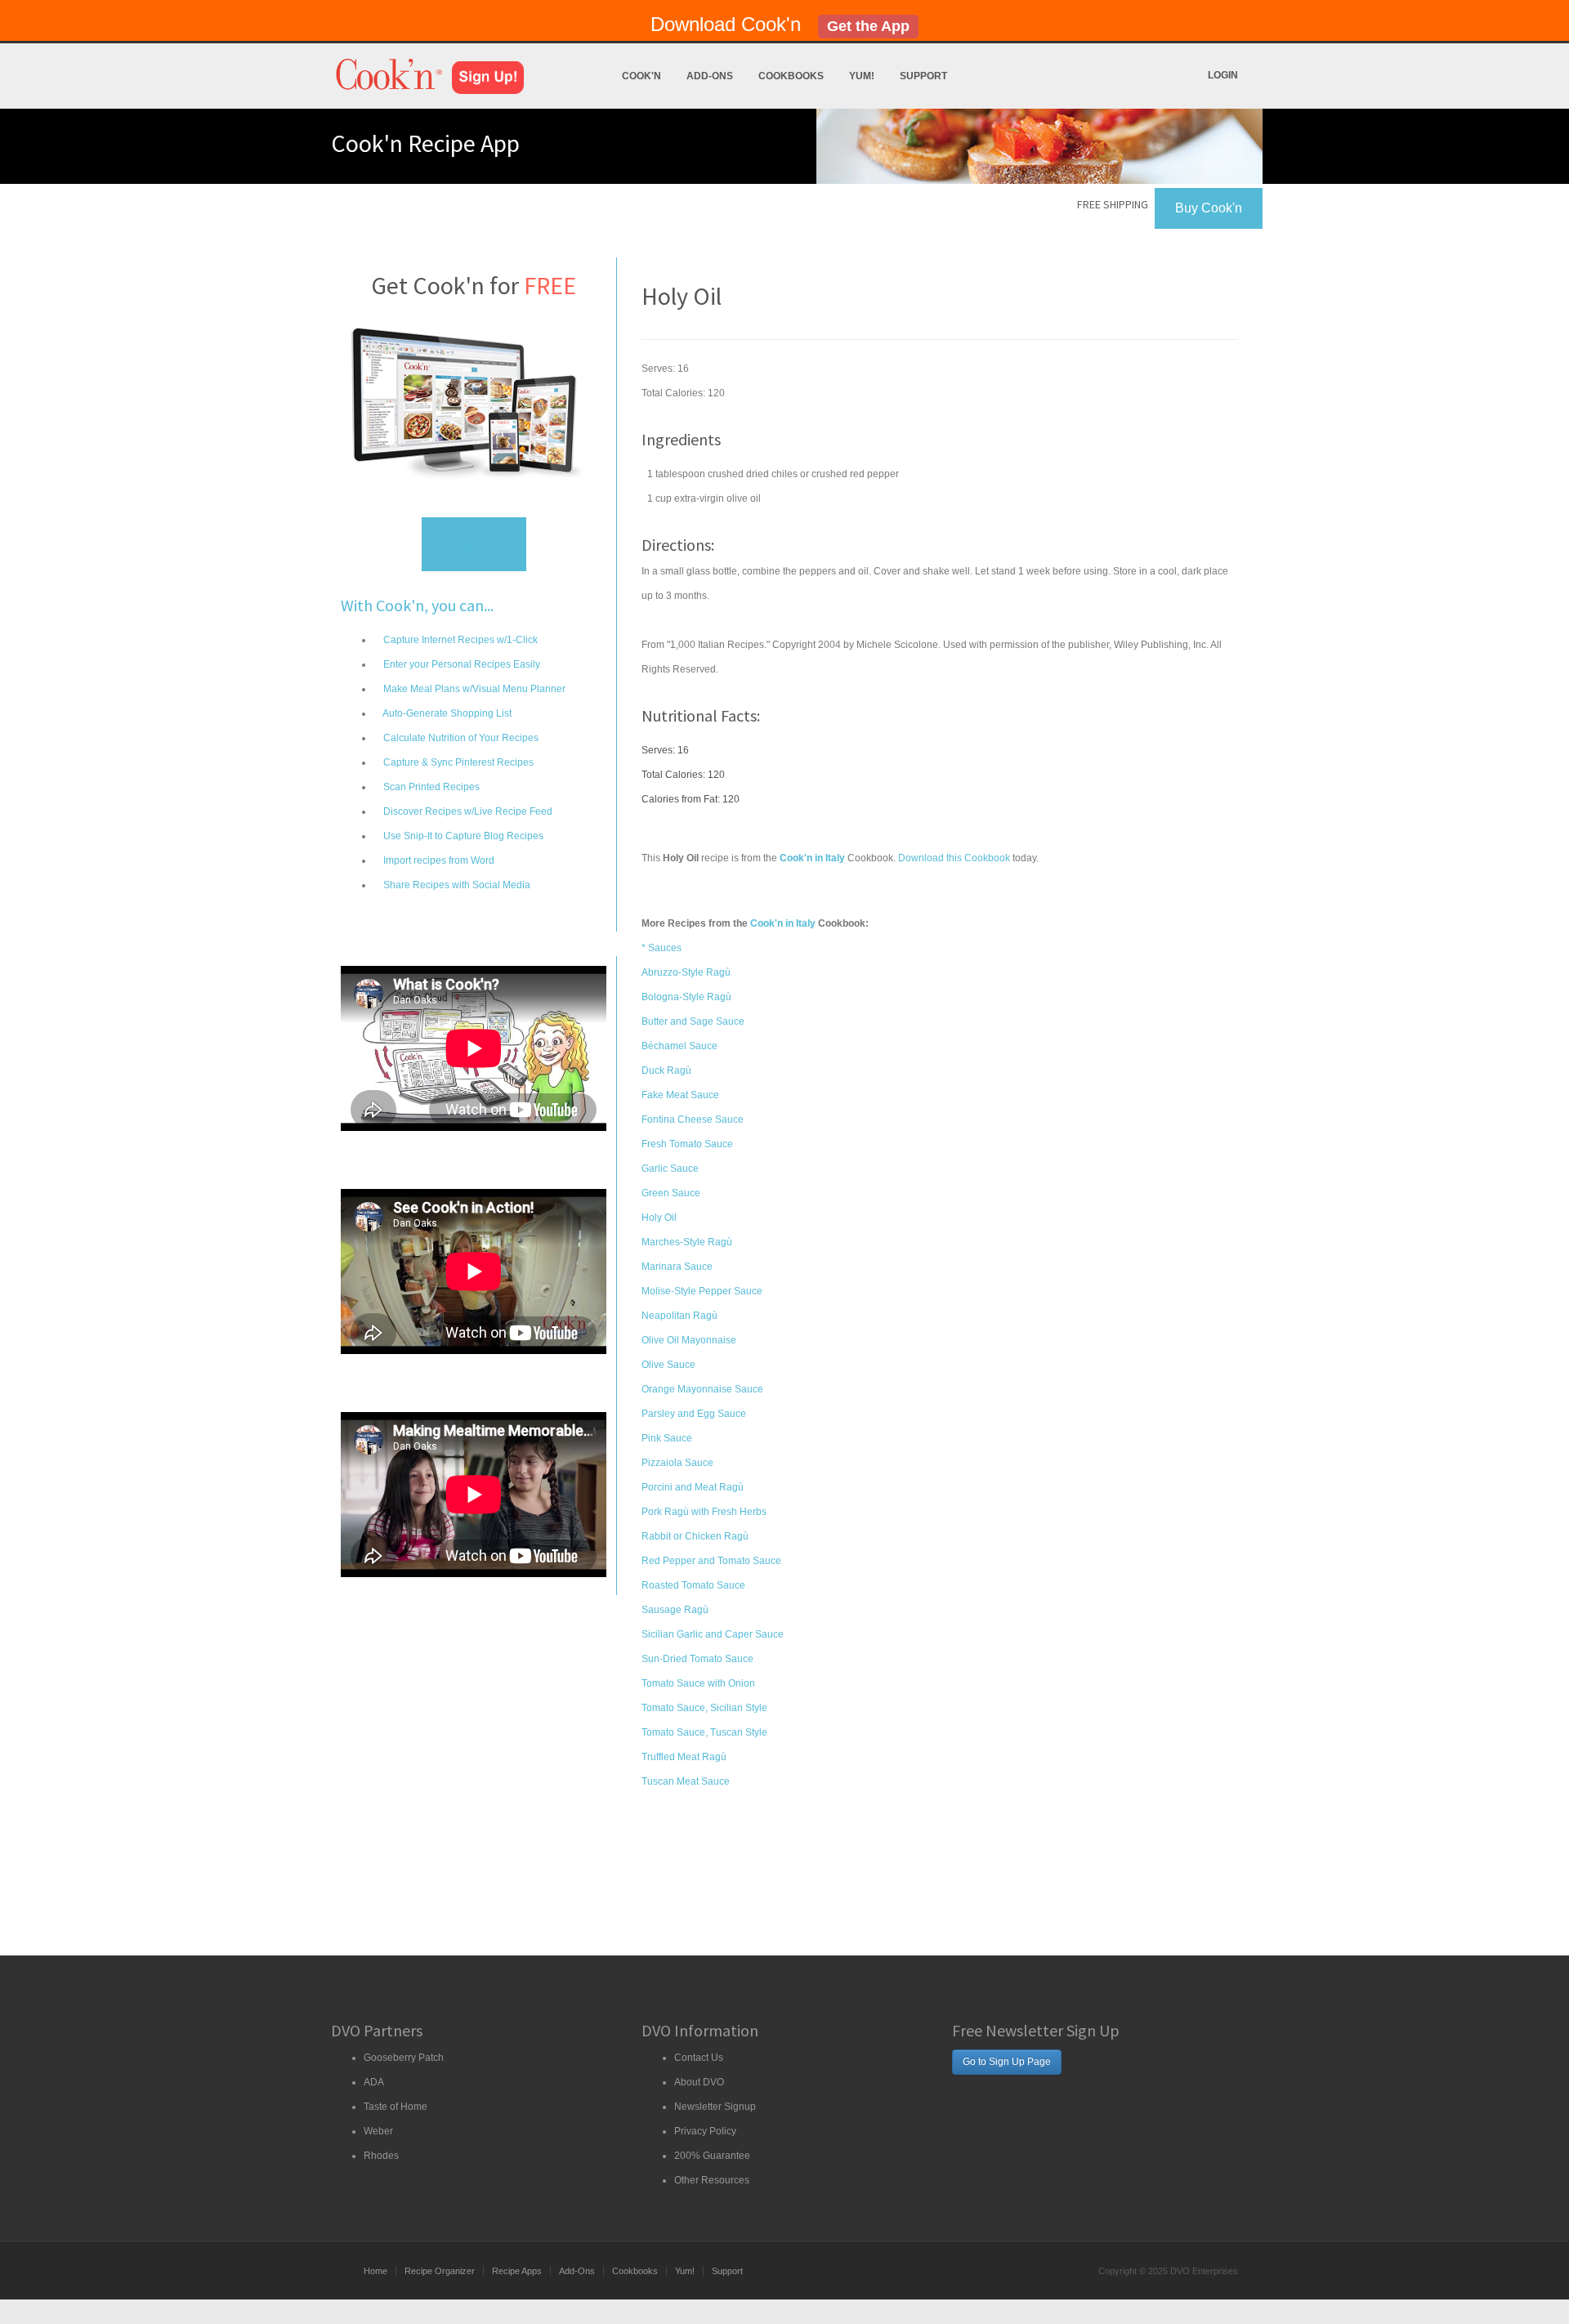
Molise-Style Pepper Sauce (702, 1291)
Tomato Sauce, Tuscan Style (704, 1732)
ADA (374, 2082)
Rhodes (381, 2156)
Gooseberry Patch (404, 2058)
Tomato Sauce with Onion (698, 1683)
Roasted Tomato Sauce (693, 1585)
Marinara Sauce (677, 1267)
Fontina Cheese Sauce (693, 1120)
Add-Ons (710, 76)
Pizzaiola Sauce (677, 1463)
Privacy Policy (705, 2131)
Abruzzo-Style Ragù (686, 972)
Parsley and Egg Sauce (694, 1414)
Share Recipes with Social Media (456, 885)
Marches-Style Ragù (687, 1242)
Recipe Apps (517, 2271)
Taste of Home (396, 2107)
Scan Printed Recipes (430, 787)
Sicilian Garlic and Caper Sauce (713, 1634)
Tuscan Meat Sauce (686, 1781)
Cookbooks (791, 76)
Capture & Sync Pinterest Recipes (457, 762)
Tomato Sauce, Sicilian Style (704, 1708)
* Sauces (662, 948)
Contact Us (699, 2058)
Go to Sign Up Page (1007, 2062)
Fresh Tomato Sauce (687, 1144)
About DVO (699, 2082)
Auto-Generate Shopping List (446, 713)
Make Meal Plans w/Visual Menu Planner (473, 689)
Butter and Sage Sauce (693, 1021)
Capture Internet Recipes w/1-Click (459, 640)
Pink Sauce (667, 1438)
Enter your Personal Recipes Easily (460, 664)
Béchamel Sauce (679, 1046)
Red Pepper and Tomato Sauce (711, 1561)
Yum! (862, 76)
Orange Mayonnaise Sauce (702, 1389)
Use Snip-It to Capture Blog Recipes (462, 836)
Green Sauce (671, 1193)
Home (375, 2271)
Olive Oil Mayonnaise (689, 1340)
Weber (378, 2131)
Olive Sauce (668, 1365)
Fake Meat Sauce (680, 1095)
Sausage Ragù (675, 1610)
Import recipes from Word (438, 860)
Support (923, 76)
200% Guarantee (712, 2156)
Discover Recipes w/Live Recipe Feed (467, 811)
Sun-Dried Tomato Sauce (697, 1659)
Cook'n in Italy (783, 923)
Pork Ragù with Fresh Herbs (704, 1512)
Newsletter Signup (715, 2107)
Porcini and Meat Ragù (693, 1487)
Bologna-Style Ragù (686, 997)
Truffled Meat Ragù (684, 1757)
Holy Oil (659, 1218)
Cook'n (641, 76)
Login (1223, 75)
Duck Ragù (666, 1070)
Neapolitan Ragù (679, 1316)
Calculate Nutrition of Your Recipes (460, 738)
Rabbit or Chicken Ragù (695, 1536)
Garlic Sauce (670, 1169)
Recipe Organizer (440, 2271)
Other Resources (712, 2180)
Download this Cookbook (954, 858)
